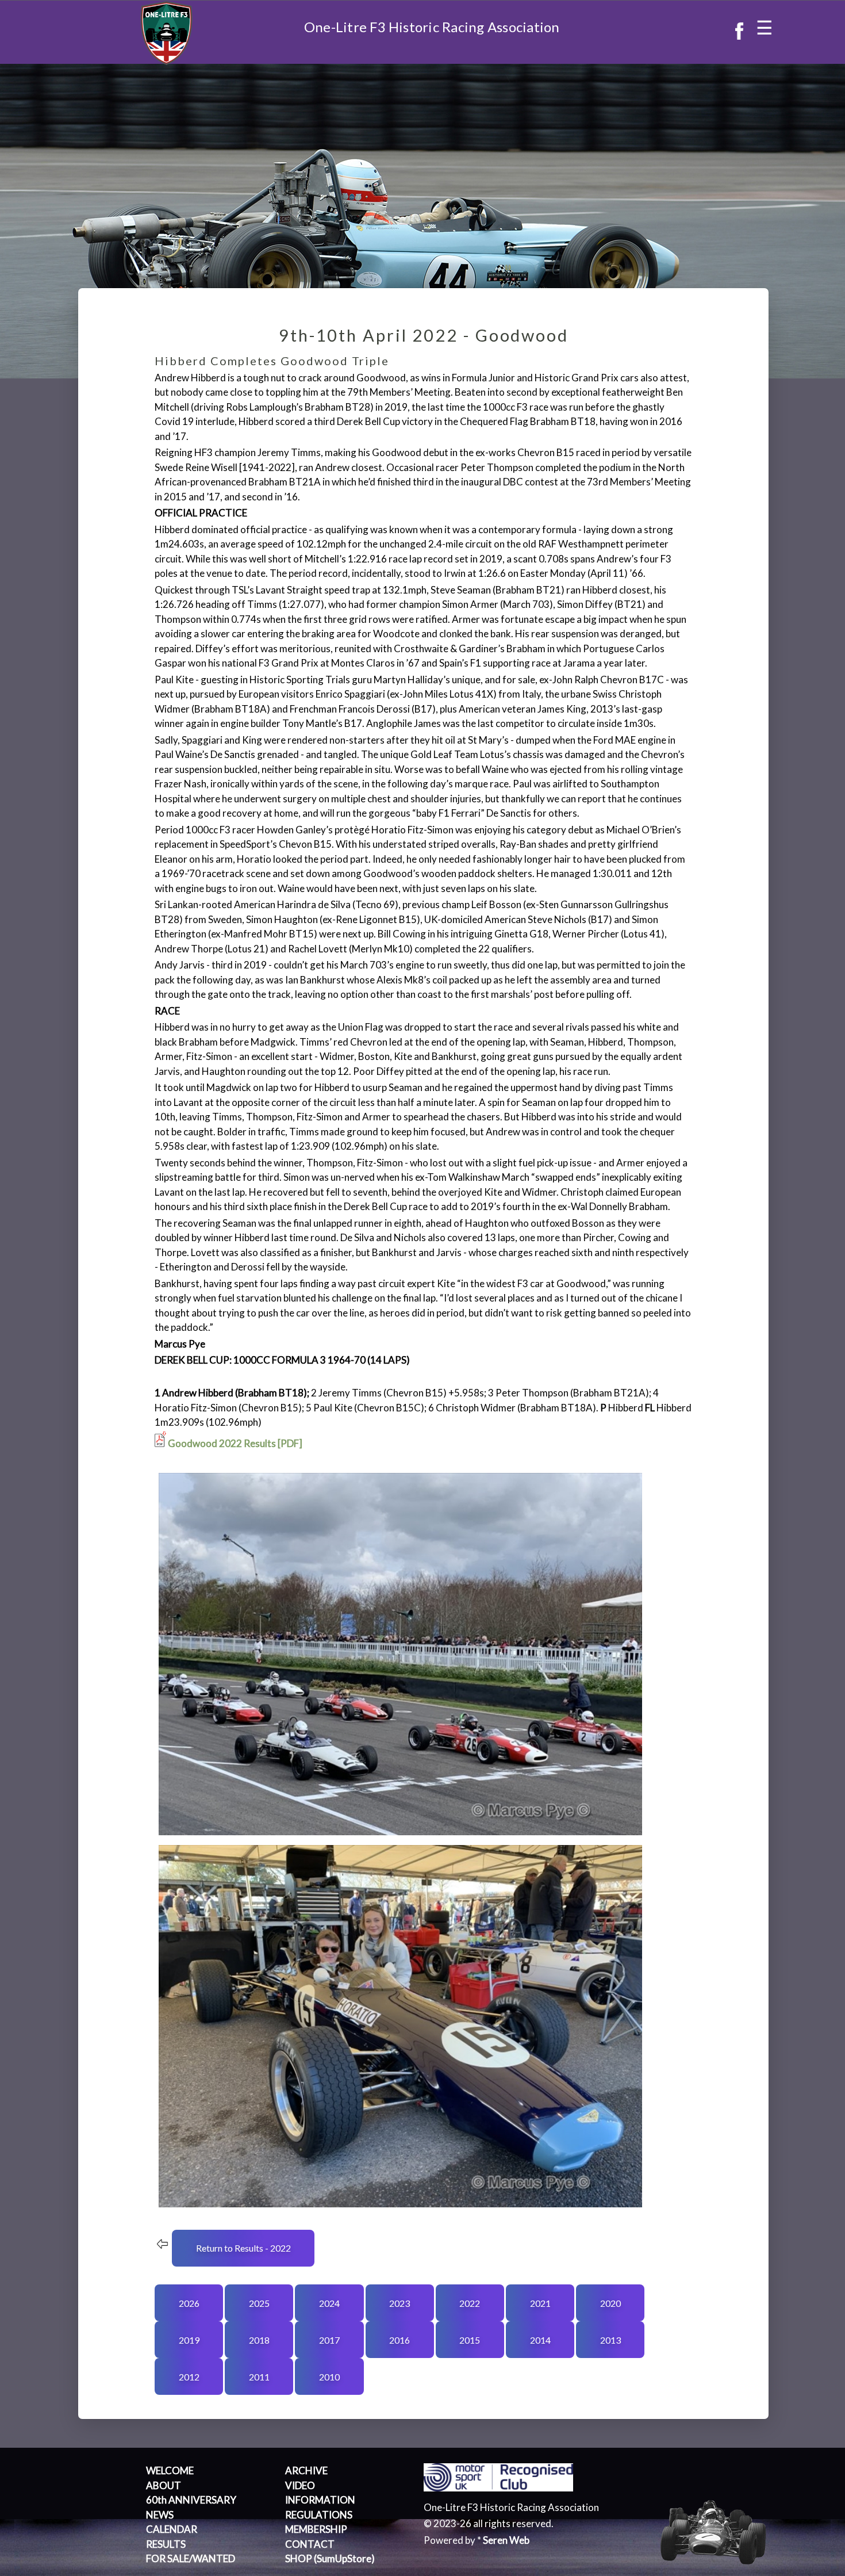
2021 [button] (540, 2303)
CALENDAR (172, 2529)
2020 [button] (610, 2303)
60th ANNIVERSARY (191, 2500)
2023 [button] (400, 2303)
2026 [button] (189, 2303)
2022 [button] (470, 2303)
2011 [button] (259, 2377)
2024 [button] (329, 2303)
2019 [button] (189, 2340)
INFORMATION (320, 2500)
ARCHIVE (306, 2470)
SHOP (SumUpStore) (330, 2558)
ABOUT (164, 2485)
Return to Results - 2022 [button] (243, 2248)
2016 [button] (400, 2340)
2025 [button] (259, 2303)
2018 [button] (259, 2340)
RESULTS (166, 2544)
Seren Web (506, 2540)
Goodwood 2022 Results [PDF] (235, 1443)
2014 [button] (540, 2340)
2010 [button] (329, 2377)
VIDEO (300, 2485)
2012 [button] (189, 2377)
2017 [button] (329, 2340)
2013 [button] (610, 2340)
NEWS (160, 2515)
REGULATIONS (319, 2515)
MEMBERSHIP (316, 2529)
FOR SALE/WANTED (191, 2558)
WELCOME (170, 2470)
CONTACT (310, 2544)
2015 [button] (470, 2340)
